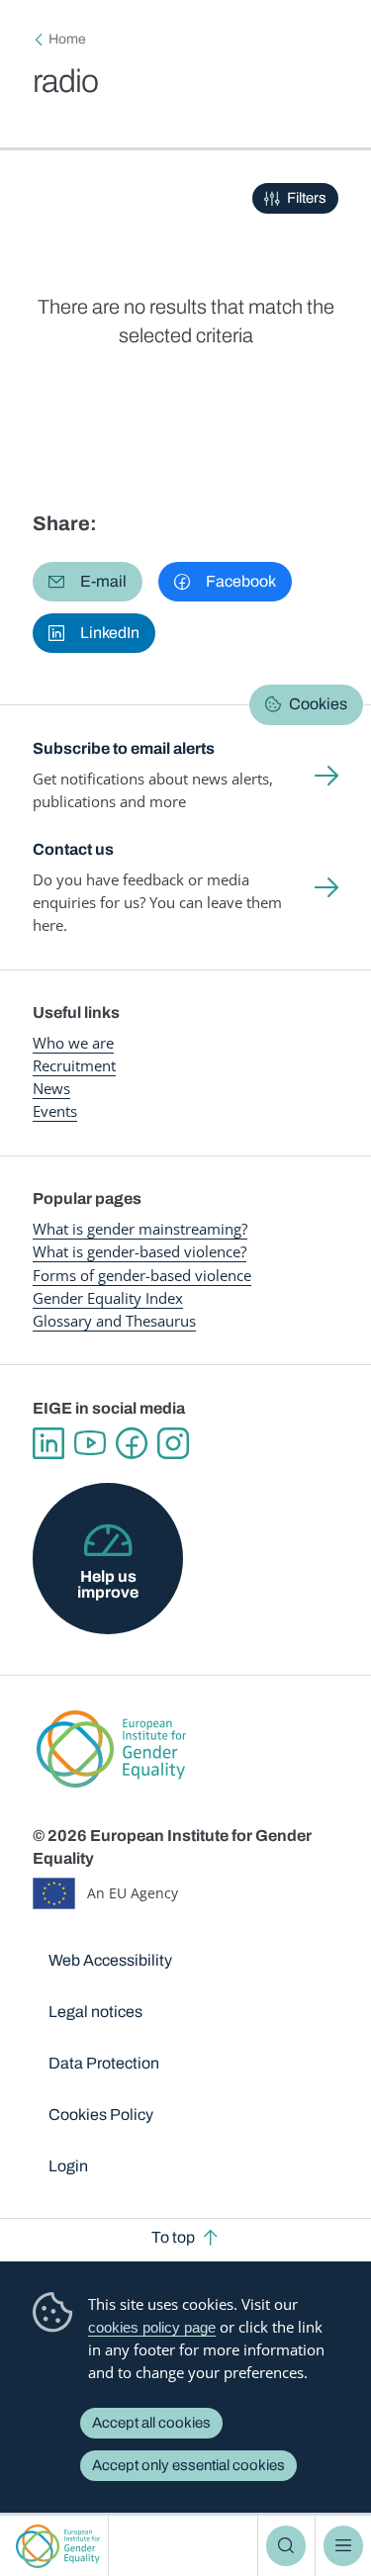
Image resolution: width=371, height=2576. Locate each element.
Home (67, 39)
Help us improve (108, 1584)
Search (286, 2545)
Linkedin (48, 1443)
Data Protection (104, 2063)
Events (55, 1111)
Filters (307, 198)
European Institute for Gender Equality (58, 2546)
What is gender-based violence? (139, 1251)
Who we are (73, 1043)
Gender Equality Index (108, 1298)
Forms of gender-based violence (142, 1275)
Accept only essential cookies (188, 2465)
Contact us (73, 849)
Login (68, 2166)
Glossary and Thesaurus (114, 1321)
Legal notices (95, 2012)
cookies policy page (152, 2327)
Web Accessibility (110, 1960)
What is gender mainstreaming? (140, 1229)
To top (173, 2237)
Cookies (318, 704)
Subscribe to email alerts (124, 748)
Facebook (132, 1443)
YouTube (90, 1443)
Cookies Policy (101, 2115)
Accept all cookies (151, 2423)
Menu (343, 2545)
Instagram (173, 1443)
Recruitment (74, 1065)
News (51, 1088)
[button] (88, 582)
